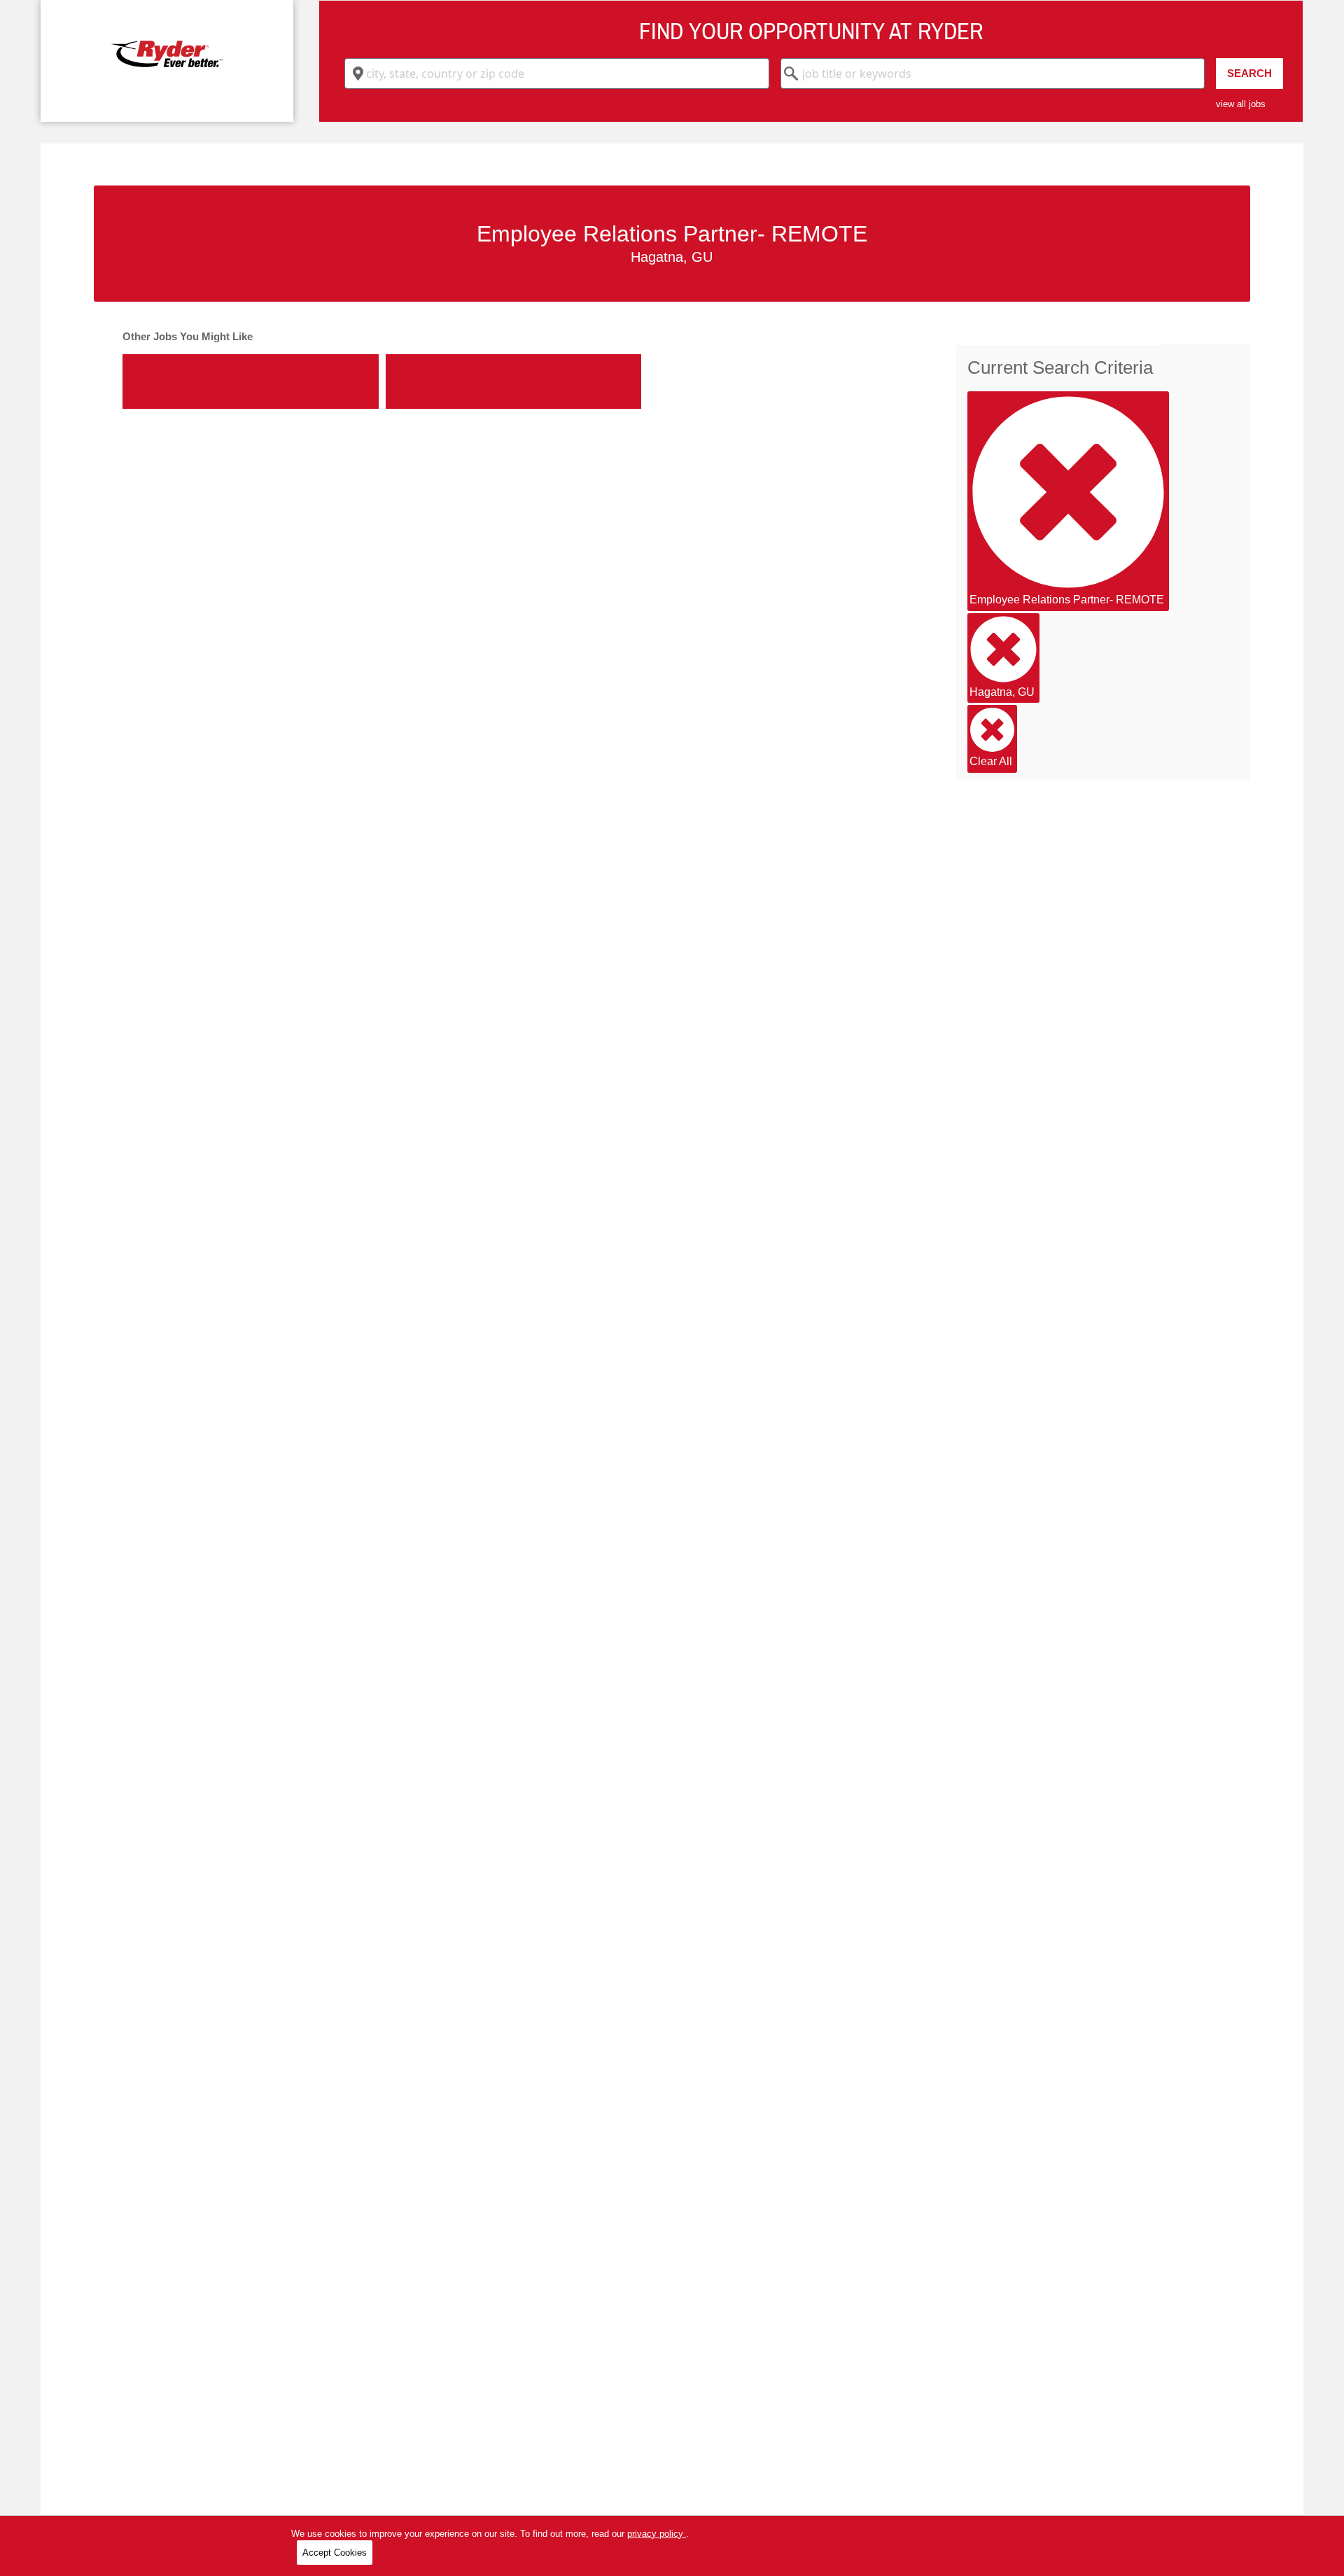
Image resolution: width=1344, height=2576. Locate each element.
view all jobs (1241, 104)
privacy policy (657, 2534)
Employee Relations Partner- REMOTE (1067, 600)
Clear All (991, 761)
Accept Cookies (335, 2553)
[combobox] (557, 73)
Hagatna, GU (1002, 692)
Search (1249, 73)
